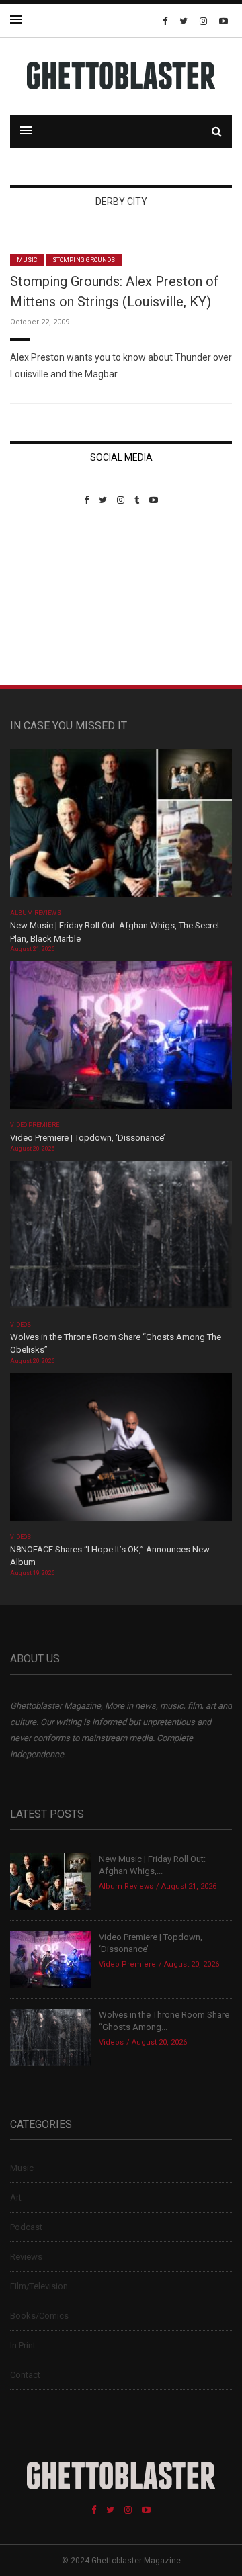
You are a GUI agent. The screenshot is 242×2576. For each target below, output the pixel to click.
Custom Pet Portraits (49, 597)
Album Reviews (36, 913)
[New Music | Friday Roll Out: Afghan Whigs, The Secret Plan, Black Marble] (121, 827)
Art (16, 2197)
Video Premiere (35, 1125)
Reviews (26, 2257)
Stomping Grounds (84, 260)
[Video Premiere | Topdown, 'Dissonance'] (121, 1039)
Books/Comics (39, 2316)
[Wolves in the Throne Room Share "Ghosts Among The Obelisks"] (121, 1238)
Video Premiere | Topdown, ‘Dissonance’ (88, 1138)
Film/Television (39, 2286)
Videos (21, 1325)
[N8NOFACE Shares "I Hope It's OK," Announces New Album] (121, 1451)
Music (27, 260)
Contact (25, 2375)
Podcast (26, 2227)
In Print (23, 2345)
